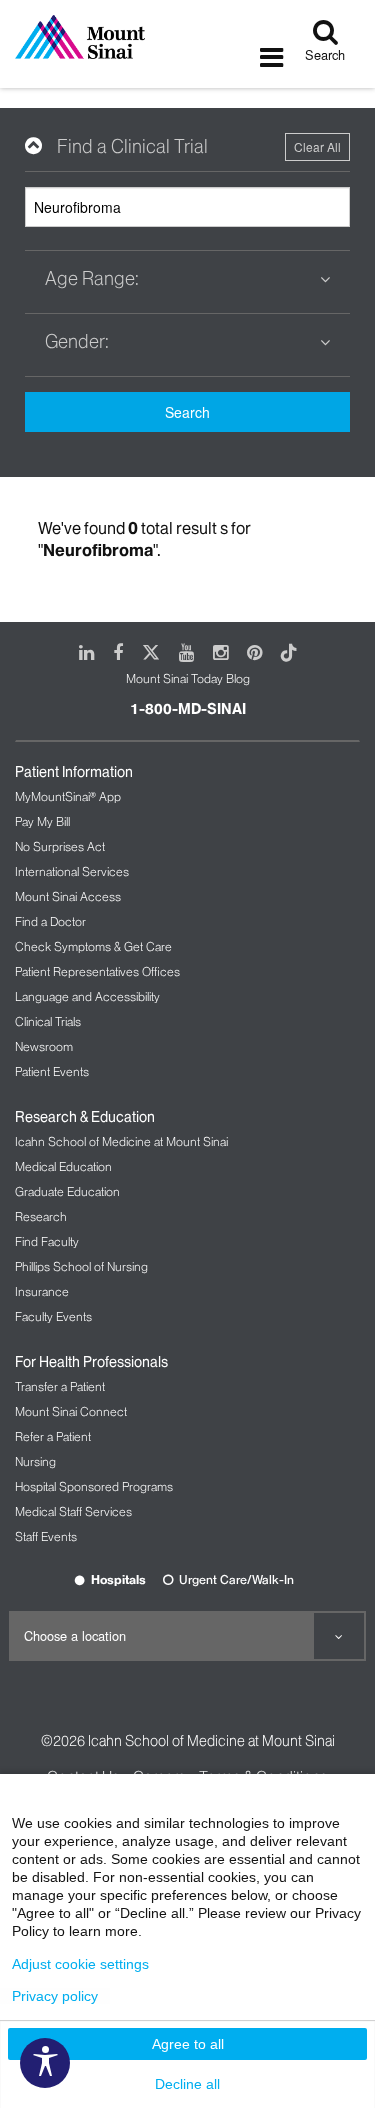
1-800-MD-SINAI (188, 709)
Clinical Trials (48, 1021)
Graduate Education (67, 1191)
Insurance (42, 1291)
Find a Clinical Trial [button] (132, 146)
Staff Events (46, 1536)
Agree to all (188, 2044)
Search (187, 412)
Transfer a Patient (60, 1386)
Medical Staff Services (73, 1511)
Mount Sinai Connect (71, 1411)
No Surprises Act (60, 846)
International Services (72, 871)
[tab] (187, 147)
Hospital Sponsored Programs (94, 1486)
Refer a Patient (53, 1436)
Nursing (35, 1461)
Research (41, 1216)
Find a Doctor (50, 921)
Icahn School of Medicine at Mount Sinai (121, 1141)
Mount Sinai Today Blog (188, 678)
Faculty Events (53, 1316)
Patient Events (52, 1071)
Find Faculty (47, 1241)
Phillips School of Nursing (81, 1266)
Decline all (187, 2084)
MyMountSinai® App (68, 796)
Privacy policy (55, 1996)
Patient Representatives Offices (97, 971)
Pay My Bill (42, 821)
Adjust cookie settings (80, 1964)
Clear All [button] (317, 146)
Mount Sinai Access (68, 896)
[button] (187, 279)
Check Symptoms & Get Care (93, 946)
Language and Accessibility (87, 996)
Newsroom (44, 1046)
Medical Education (63, 1166)
